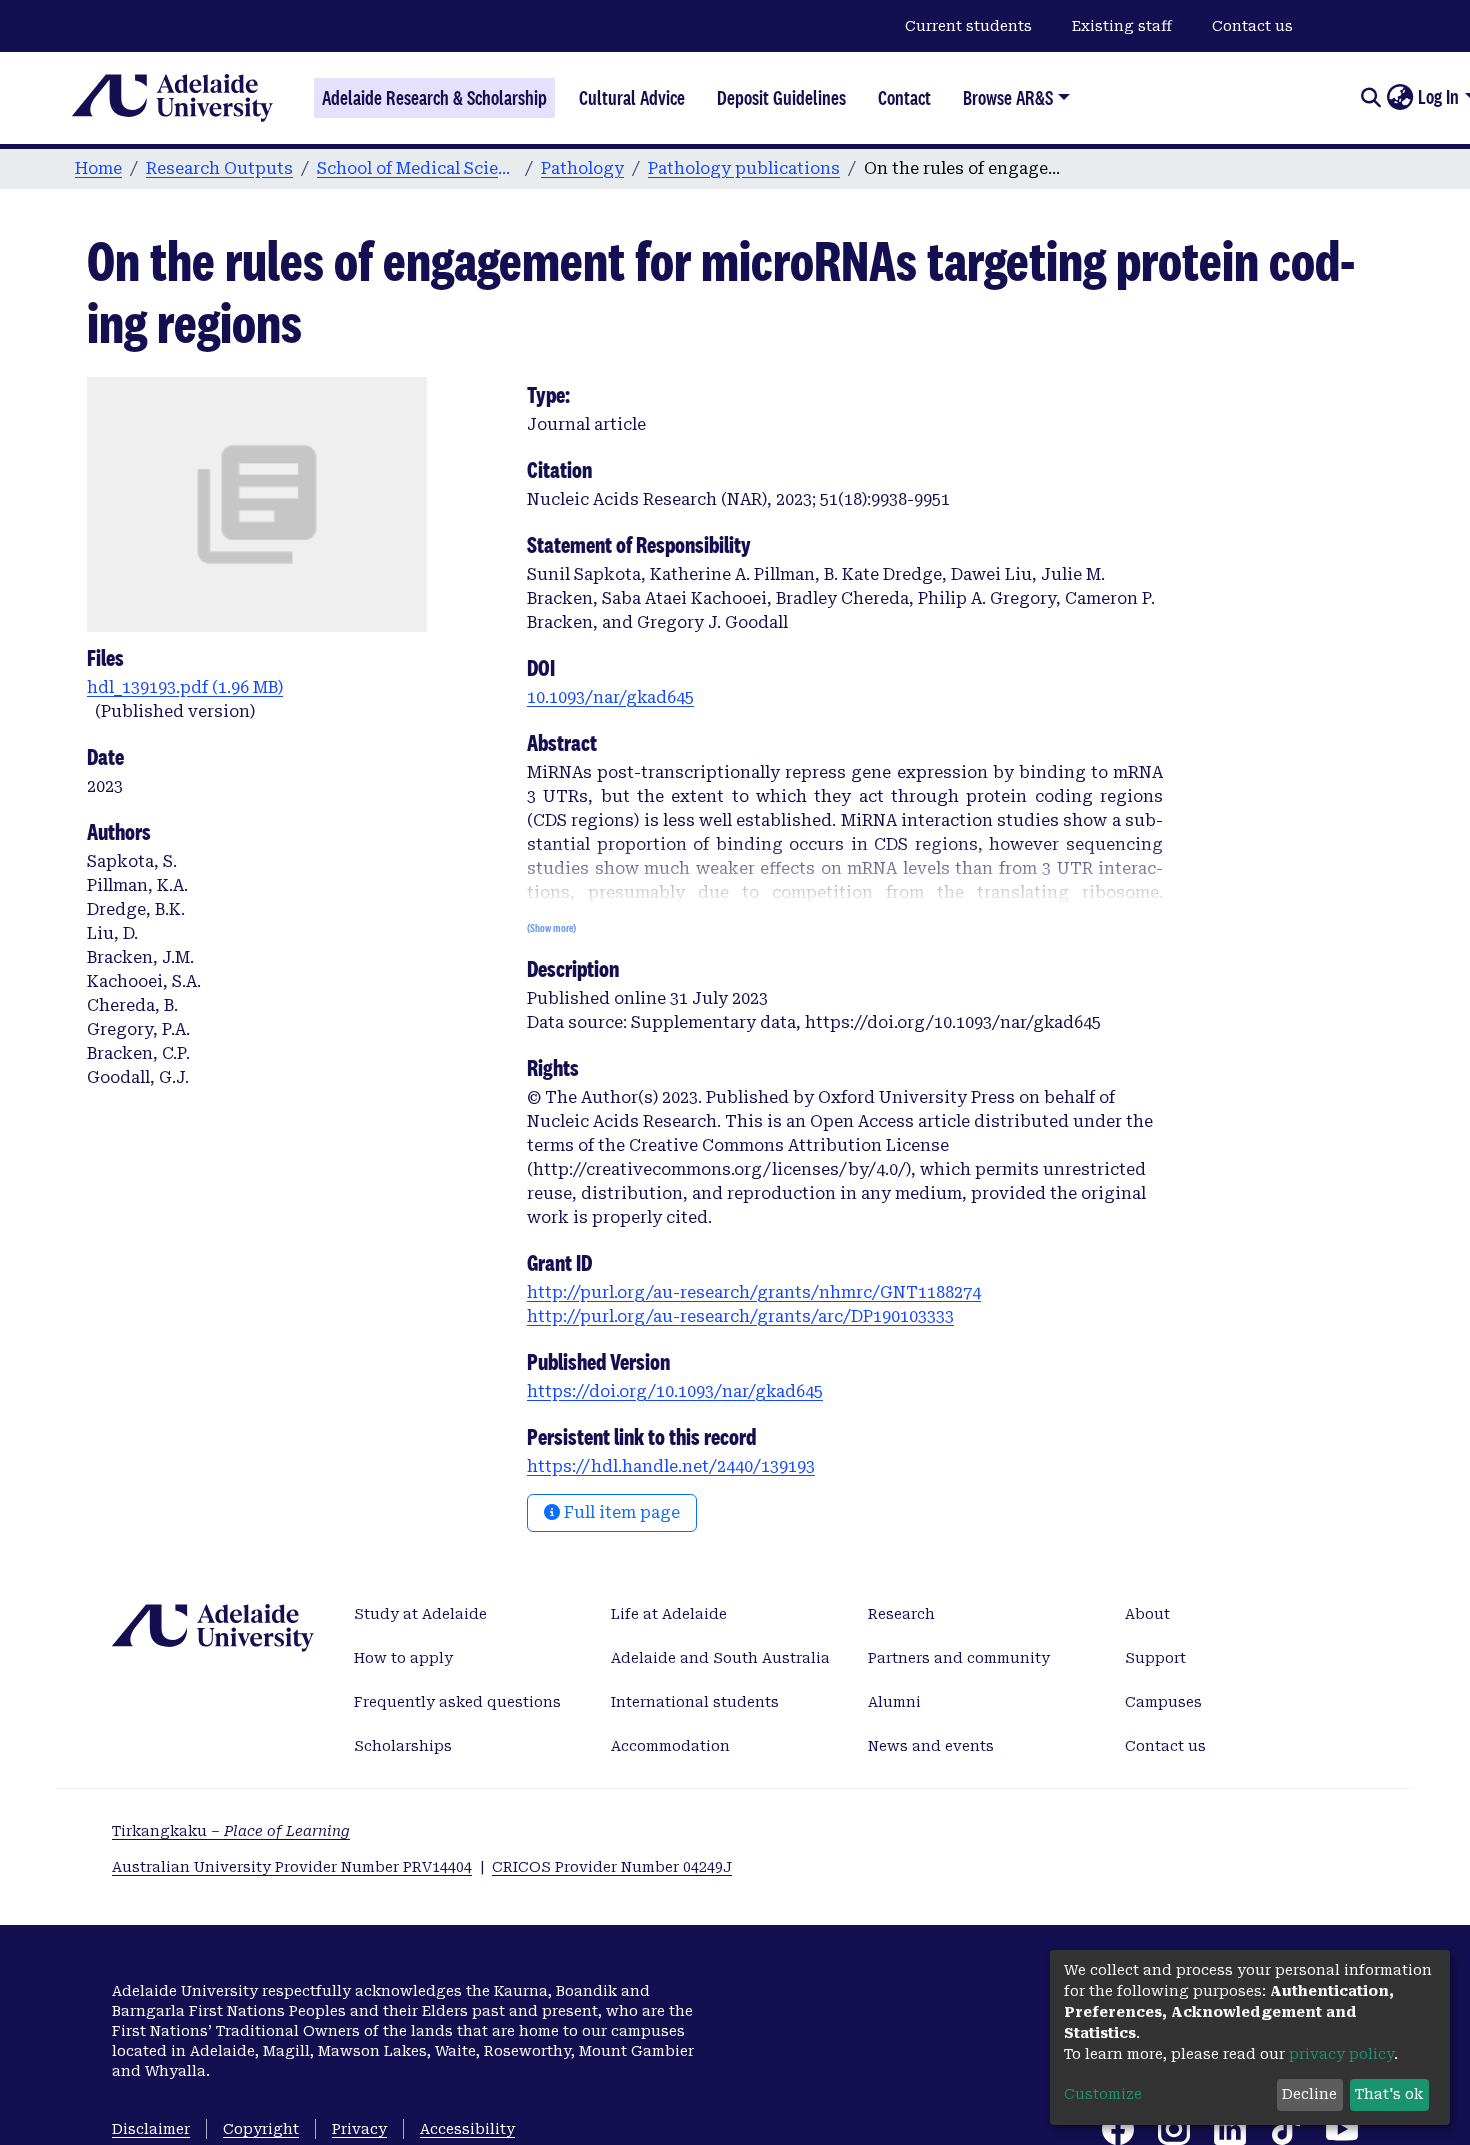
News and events (931, 1746)
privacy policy (1341, 2054)
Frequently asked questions (457, 1702)
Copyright (261, 2129)
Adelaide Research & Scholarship (434, 98)
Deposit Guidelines (781, 98)
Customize (1103, 2094)
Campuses (1163, 1702)
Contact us (1252, 26)
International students (695, 1702)
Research (901, 1614)
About (1147, 1614)
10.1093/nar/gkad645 (610, 697)
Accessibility (467, 2129)
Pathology (582, 168)
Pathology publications (744, 168)
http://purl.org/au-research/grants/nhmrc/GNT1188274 (754, 1292)
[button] (1399, 98)
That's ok (1389, 2094)
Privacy (359, 2129)
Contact (904, 98)
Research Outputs (219, 168)
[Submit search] (1370, 98)
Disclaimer (151, 2129)
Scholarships (403, 1746)
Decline (1309, 2094)
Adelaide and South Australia (720, 1658)
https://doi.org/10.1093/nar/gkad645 (675, 1391)
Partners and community (959, 1658)
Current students (968, 26)
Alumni (894, 1702)
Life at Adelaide (669, 1614)
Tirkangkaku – (231, 1831)
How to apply (403, 1658)
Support (1155, 1658)
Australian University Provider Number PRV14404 (292, 1867)
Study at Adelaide (420, 1614)
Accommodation (670, 1746)
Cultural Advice (632, 98)
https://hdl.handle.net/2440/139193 (671, 1466)
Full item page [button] (620, 1512)
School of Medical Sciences (417, 168)
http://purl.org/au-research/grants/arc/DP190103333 (740, 1316)
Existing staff (1122, 26)
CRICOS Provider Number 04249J (612, 1867)
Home (98, 168)
